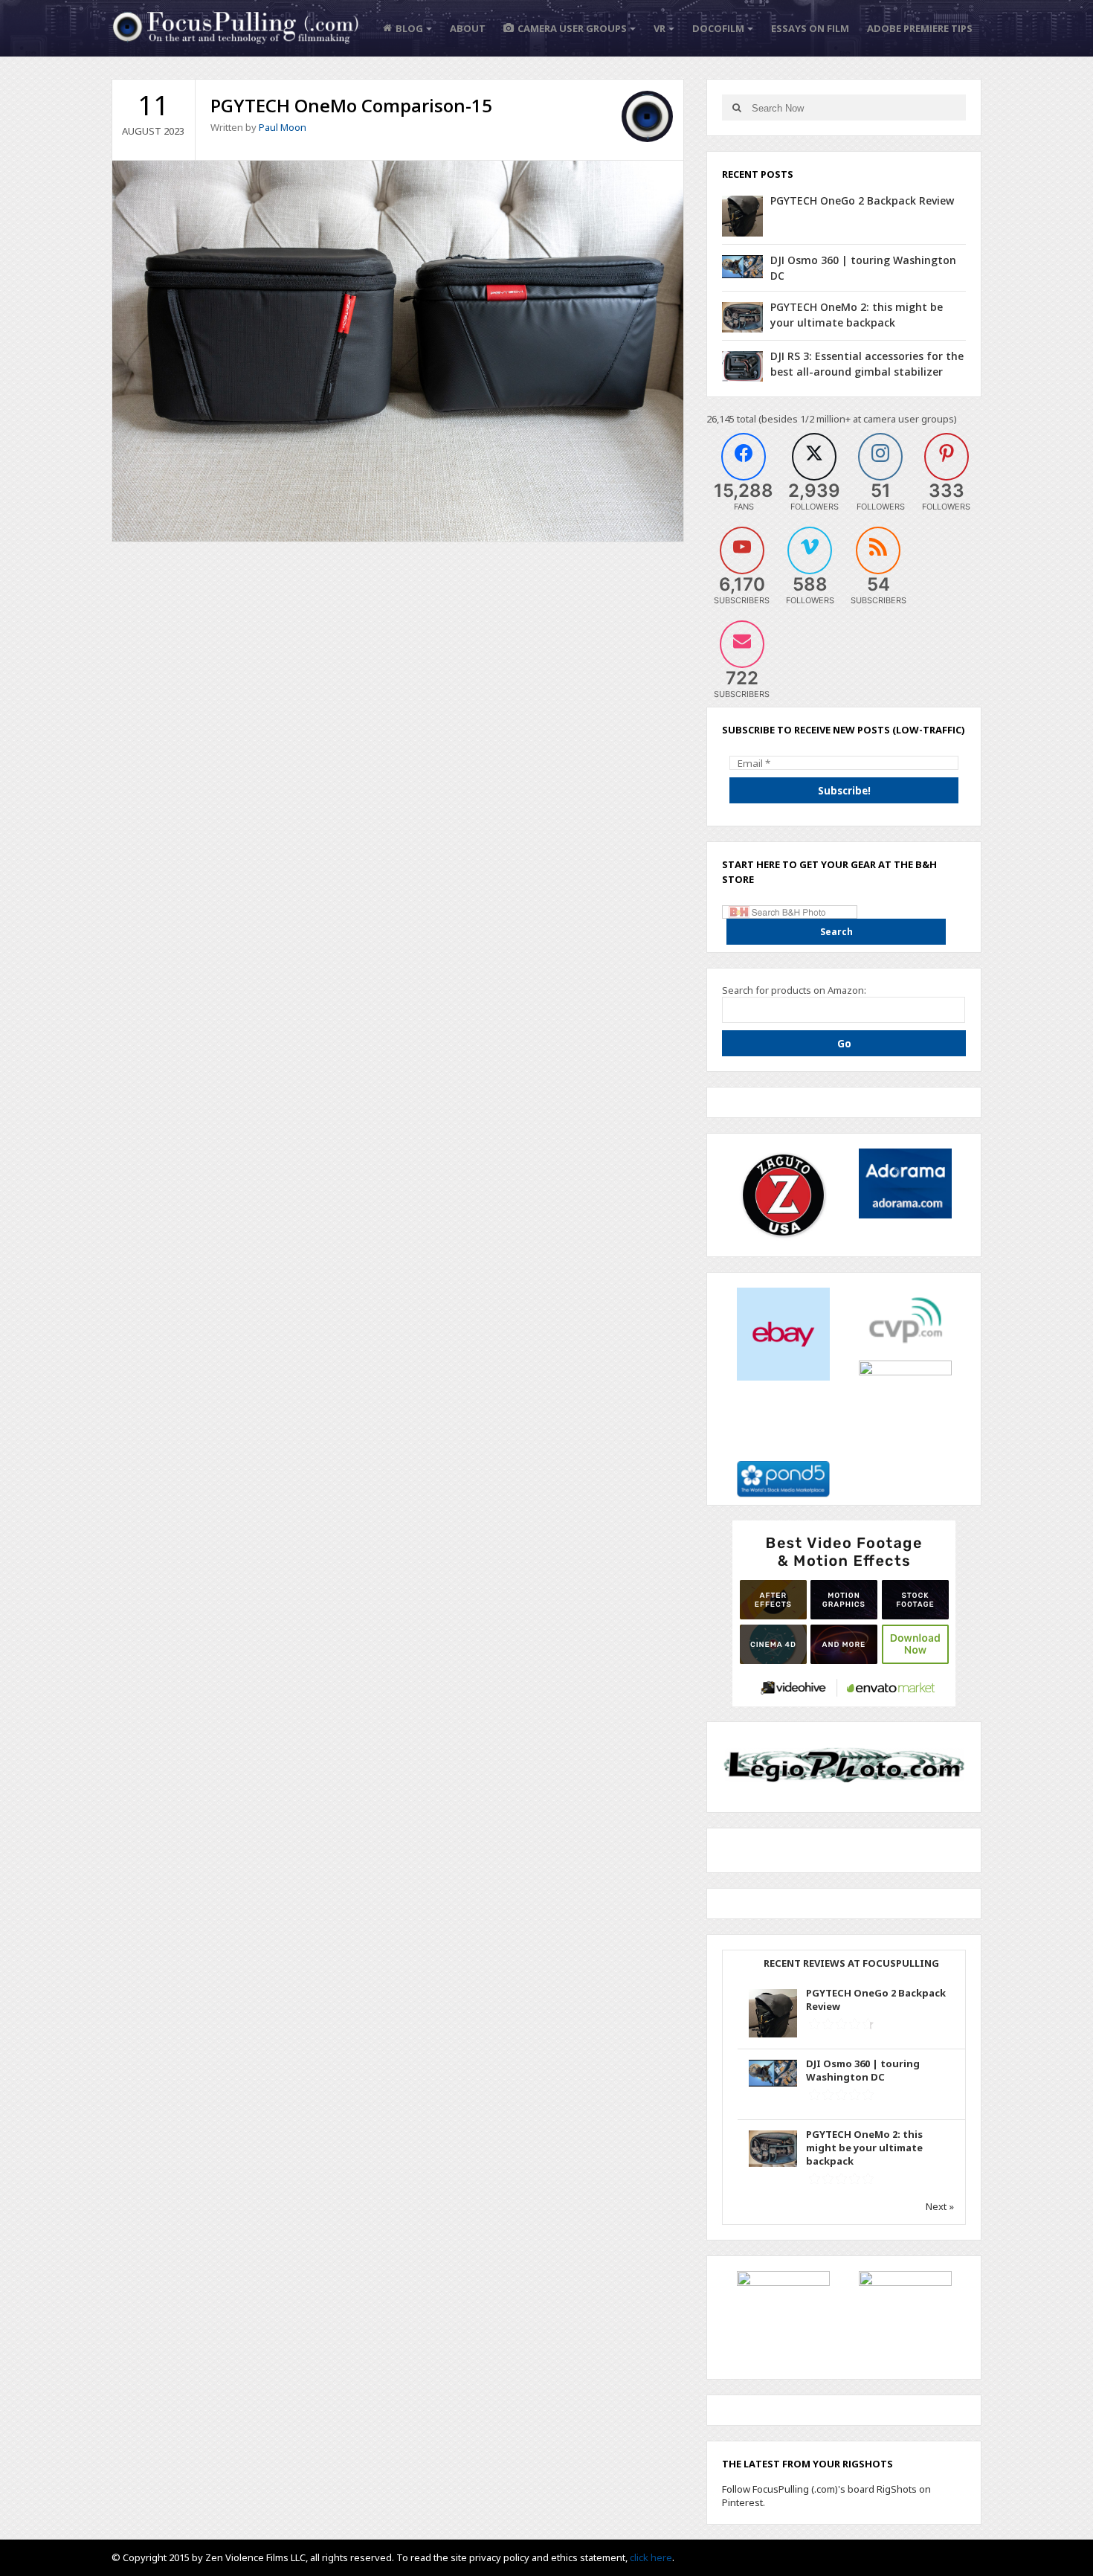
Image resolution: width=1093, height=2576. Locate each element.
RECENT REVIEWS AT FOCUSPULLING (851, 1963)
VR (660, 28)
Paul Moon (283, 127)
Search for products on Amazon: (794, 990)
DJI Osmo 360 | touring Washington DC (863, 2070)
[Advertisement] (844, 1612)
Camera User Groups (572, 28)
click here (651, 2557)
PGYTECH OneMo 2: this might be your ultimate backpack (864, 2148)
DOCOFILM (718, 28)
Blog (409, 28)
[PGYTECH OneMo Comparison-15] (398, 350)
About (468, 28)
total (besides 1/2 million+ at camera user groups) (847, 419)
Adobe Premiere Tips (920, 28)
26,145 (720, 419)
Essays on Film (810, 28)
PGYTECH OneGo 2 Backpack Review (862, 200)
